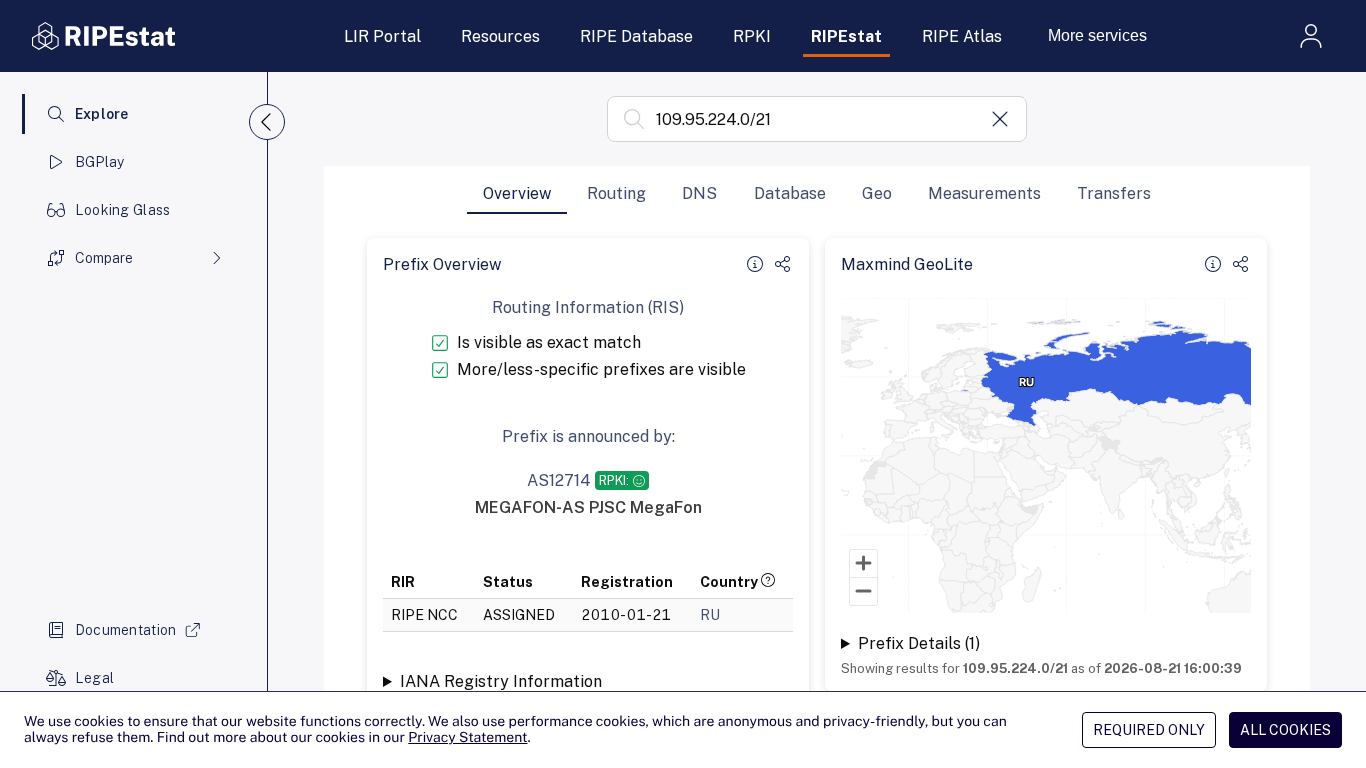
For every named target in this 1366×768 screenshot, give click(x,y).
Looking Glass (123, 210)
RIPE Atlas (962, 36)
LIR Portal (382, 36)
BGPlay (100, 162)
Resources (500, 36)
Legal (94, 678)
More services (1097, 35)
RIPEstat (846, 36)
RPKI (752, 36)
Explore (102, 114)
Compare (104, 258)
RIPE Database (636, 36)
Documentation (126, 630)
